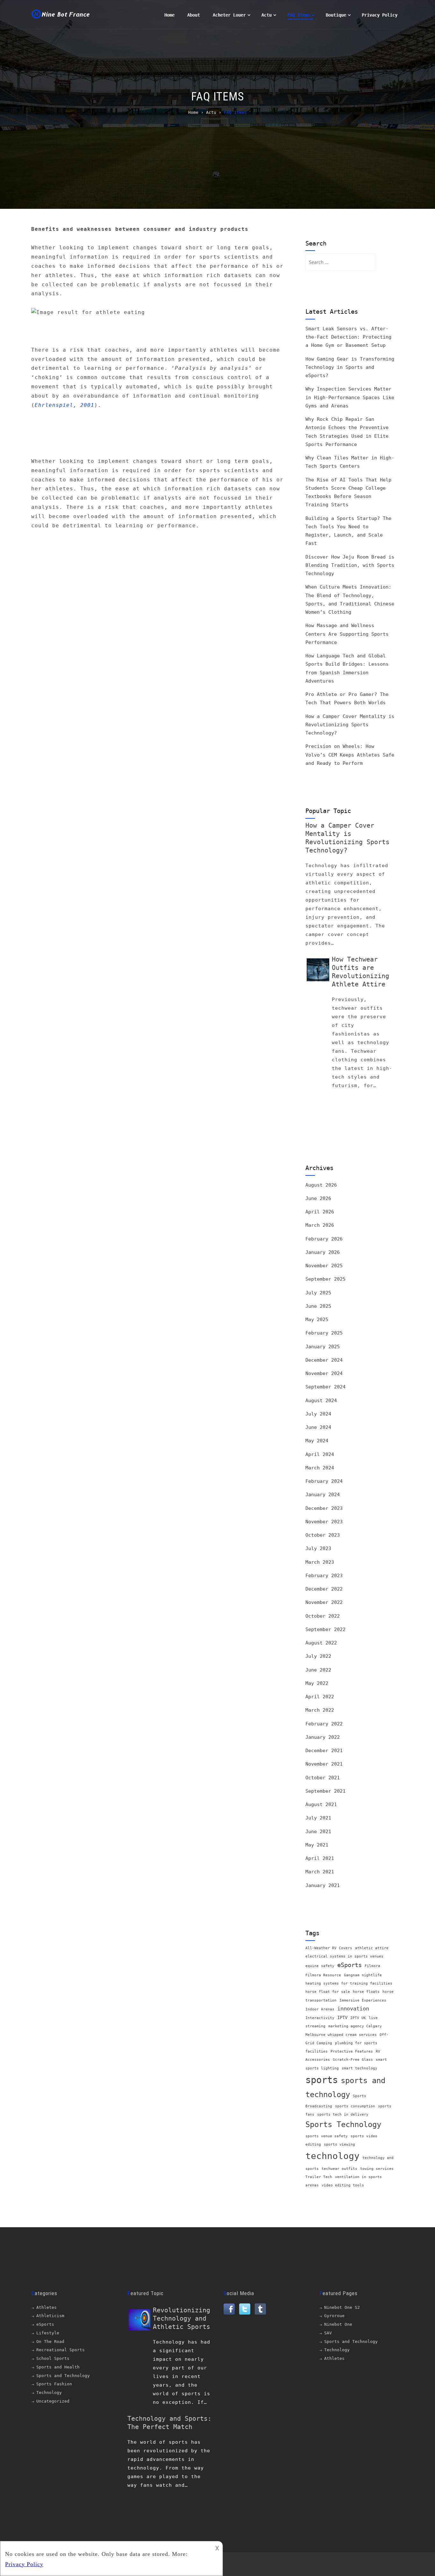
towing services (377, 2169)
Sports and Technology (63, 2376)
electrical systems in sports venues (344, 1956)
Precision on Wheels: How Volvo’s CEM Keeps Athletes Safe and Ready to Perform (350, 755)
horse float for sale (328, 1992)
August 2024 (321, 1401)
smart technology (360, 2068)
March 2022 (320, 1710)
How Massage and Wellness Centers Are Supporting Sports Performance (347, 634)
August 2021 (321, 1804)
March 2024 (320, 1468)
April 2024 (320, 1454)
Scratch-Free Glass (353, 2060)
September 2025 (325, 1279)
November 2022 (324, 1602)
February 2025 (324, 1333)
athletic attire (372, 1948)
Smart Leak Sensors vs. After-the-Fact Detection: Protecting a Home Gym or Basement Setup (348, 337)
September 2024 (325, 1387)
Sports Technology (343, 2125)
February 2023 (324, 1576)
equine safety (320, 1966)
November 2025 (324, 1266)
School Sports (53, 2358)
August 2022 (321, 1643)
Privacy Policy (380, 15)
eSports (349, 1965)
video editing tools (343, 2185)
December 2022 (324, 1589)
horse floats (366, 1992)
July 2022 (318, 1656)
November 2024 (324, 1373)
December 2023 (324, 1508)
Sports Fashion (54, 2384)
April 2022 (320, 1697)
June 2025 (318, 1306)
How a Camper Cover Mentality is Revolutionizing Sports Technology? (350, 725)
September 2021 (325, 1791)
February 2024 (324, 1481)
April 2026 (320, 1212)
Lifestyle (48, 2333)
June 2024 (318, 1427)
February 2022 (324, 1724)
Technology (49, 2393)
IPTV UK (358, 2018)
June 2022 (318, 1670)
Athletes (46, 2307)
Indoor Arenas (320, 2009)
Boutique (336, 15)
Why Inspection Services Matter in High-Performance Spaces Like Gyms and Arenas (350, 397)
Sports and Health (58, 2367)
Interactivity (320, 2018)
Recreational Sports (61, 2350)
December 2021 (324, 1751)
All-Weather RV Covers (329, 1948)
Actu (267, 15)
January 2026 (323, 1252)
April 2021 (320, 1858)
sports (322, 2080)
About (194, 15)
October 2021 (323, 1778)
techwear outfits (339, 2169)
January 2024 (323, 1495)
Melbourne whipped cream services (341, 2035)
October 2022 (323, 1616)
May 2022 (317, 1683)
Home (169, 15)
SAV (328, 2333)
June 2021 (318, 1832)
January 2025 (323, 1347)
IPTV (342, 2017)
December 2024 (324, 1360)
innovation (353, 2009)
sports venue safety (327, 2136)
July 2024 (318, 1414)
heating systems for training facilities (349, 1983)
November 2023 (324, 1522)
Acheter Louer (229, 15)
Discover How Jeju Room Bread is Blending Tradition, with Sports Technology (350, 565)
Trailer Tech (319, 2177)
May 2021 (317, 1845)
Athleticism (50, 2316)
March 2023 (320, 1562)
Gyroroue (334, 2316)
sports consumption (355, 2106)
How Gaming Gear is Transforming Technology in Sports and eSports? (350, 367)
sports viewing (339, 2144)
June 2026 (318, 1198)
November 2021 (324, 1764)
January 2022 (323, 1737)
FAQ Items (299, 15)
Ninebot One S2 (342, 2307)
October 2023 (323, 1535)
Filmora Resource (323, 1975)
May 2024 (317, 1441)
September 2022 (325, 1629)
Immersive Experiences (363, 2000)
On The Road (50, 2342)
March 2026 (320, 1225)
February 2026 (324, 1239)
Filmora (372, 1966)
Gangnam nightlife (363, 1975)
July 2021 (318, 1818)
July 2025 (318, 1293)
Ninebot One (338, 2324)
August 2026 (321, 1185)
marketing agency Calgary (355, 2026)
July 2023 (318, 1548)
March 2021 (320, 1872)
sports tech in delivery (343, 2115)
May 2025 (317, 1320)
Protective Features (352, 2051)
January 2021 (323, 1885)
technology (332, 2156)
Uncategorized (53, 2401)
